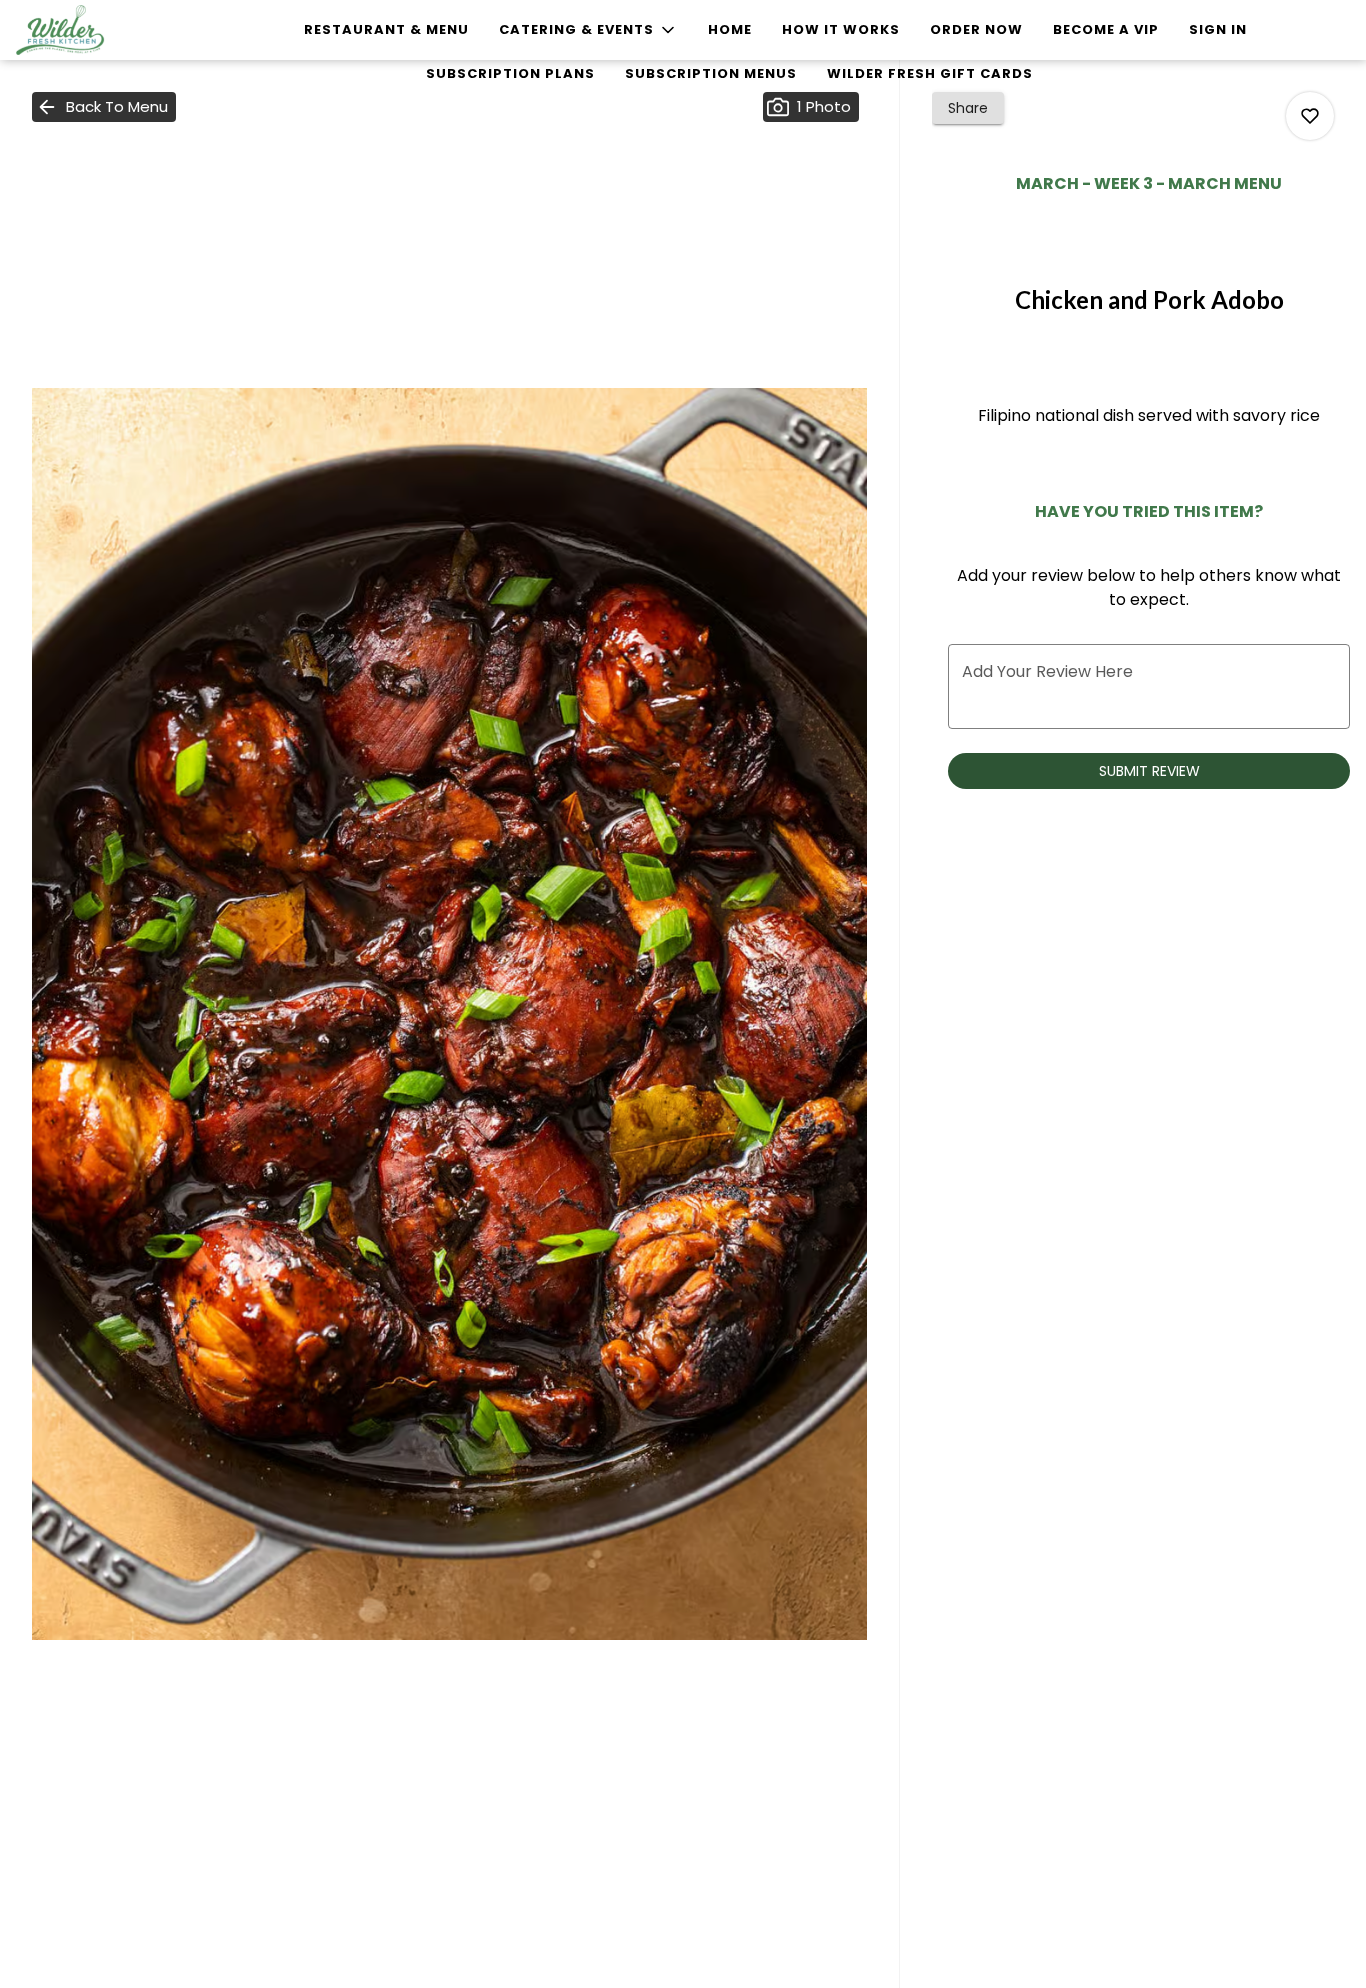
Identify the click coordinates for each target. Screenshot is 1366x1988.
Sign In (1218, 29)
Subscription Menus (711, 73)
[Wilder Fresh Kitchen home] (106, 30)
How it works (841, 29)
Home (730, 29)
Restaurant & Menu (386, 29)
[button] (588, 30)
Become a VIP (1106, 29)
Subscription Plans (510, 73)
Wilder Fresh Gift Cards (930, 73)
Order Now (976, 29)
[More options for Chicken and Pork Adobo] (1310, 116)
